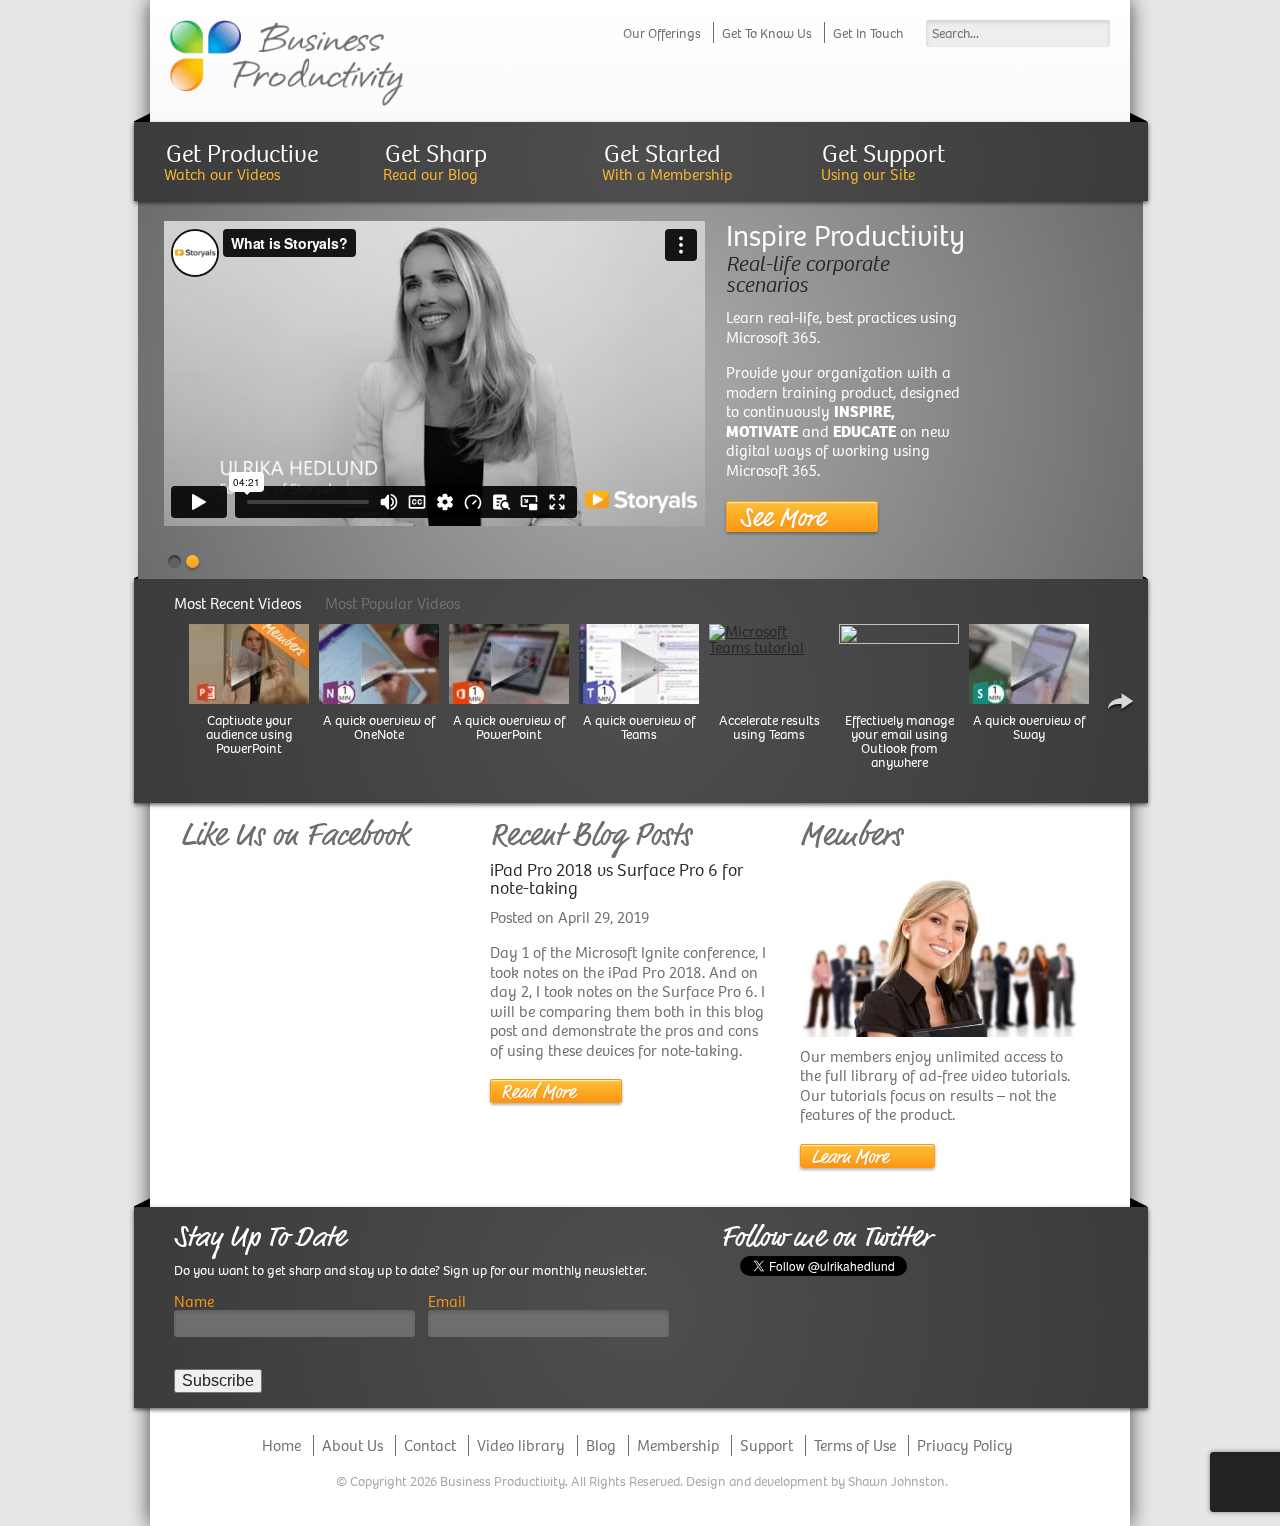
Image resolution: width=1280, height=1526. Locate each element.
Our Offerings (662, 33)
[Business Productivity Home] (286, 61)
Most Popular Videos (392, 604)
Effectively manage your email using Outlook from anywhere (899, 742)
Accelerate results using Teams (769, 728)
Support (766, 1445)
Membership (678, 1445)
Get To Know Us (767, 33)
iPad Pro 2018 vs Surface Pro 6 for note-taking (616, 879)
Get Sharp (436, 153)
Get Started (662, 153)
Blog (601, 1445)
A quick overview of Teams (639, 728)
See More (782, 517)
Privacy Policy (965, 1445)
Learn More (849, 1156)
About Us (352, 1445)
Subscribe (218, 1380)
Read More (538, 1092)
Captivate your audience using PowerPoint (249, 735)
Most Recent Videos (237, 604)
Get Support (883, 153)
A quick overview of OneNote (379, 728)
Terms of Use (855, 1445)
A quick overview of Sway (1029, 728)
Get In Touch (868, 33)
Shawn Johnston (896, 1481)
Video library (521, 1445)
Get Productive (242, 153)
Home (281, 1445)
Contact (430, 1445)
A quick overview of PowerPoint (509, 728)
